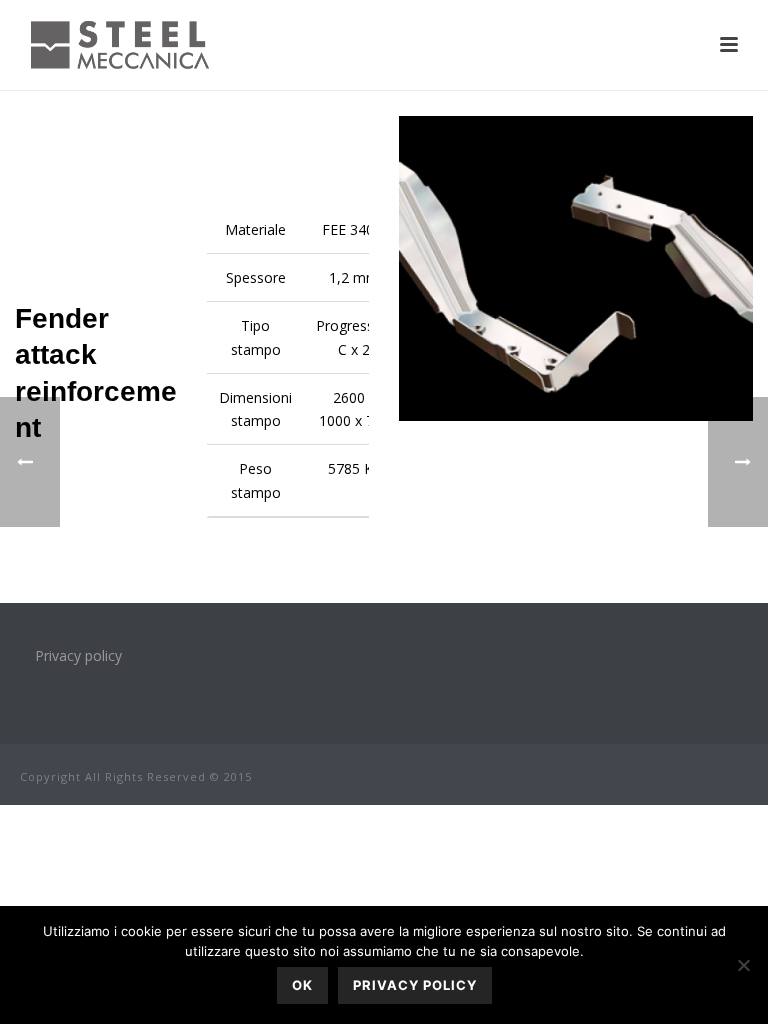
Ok (302, 985)
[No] (743, 965)
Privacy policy (78, 655)
